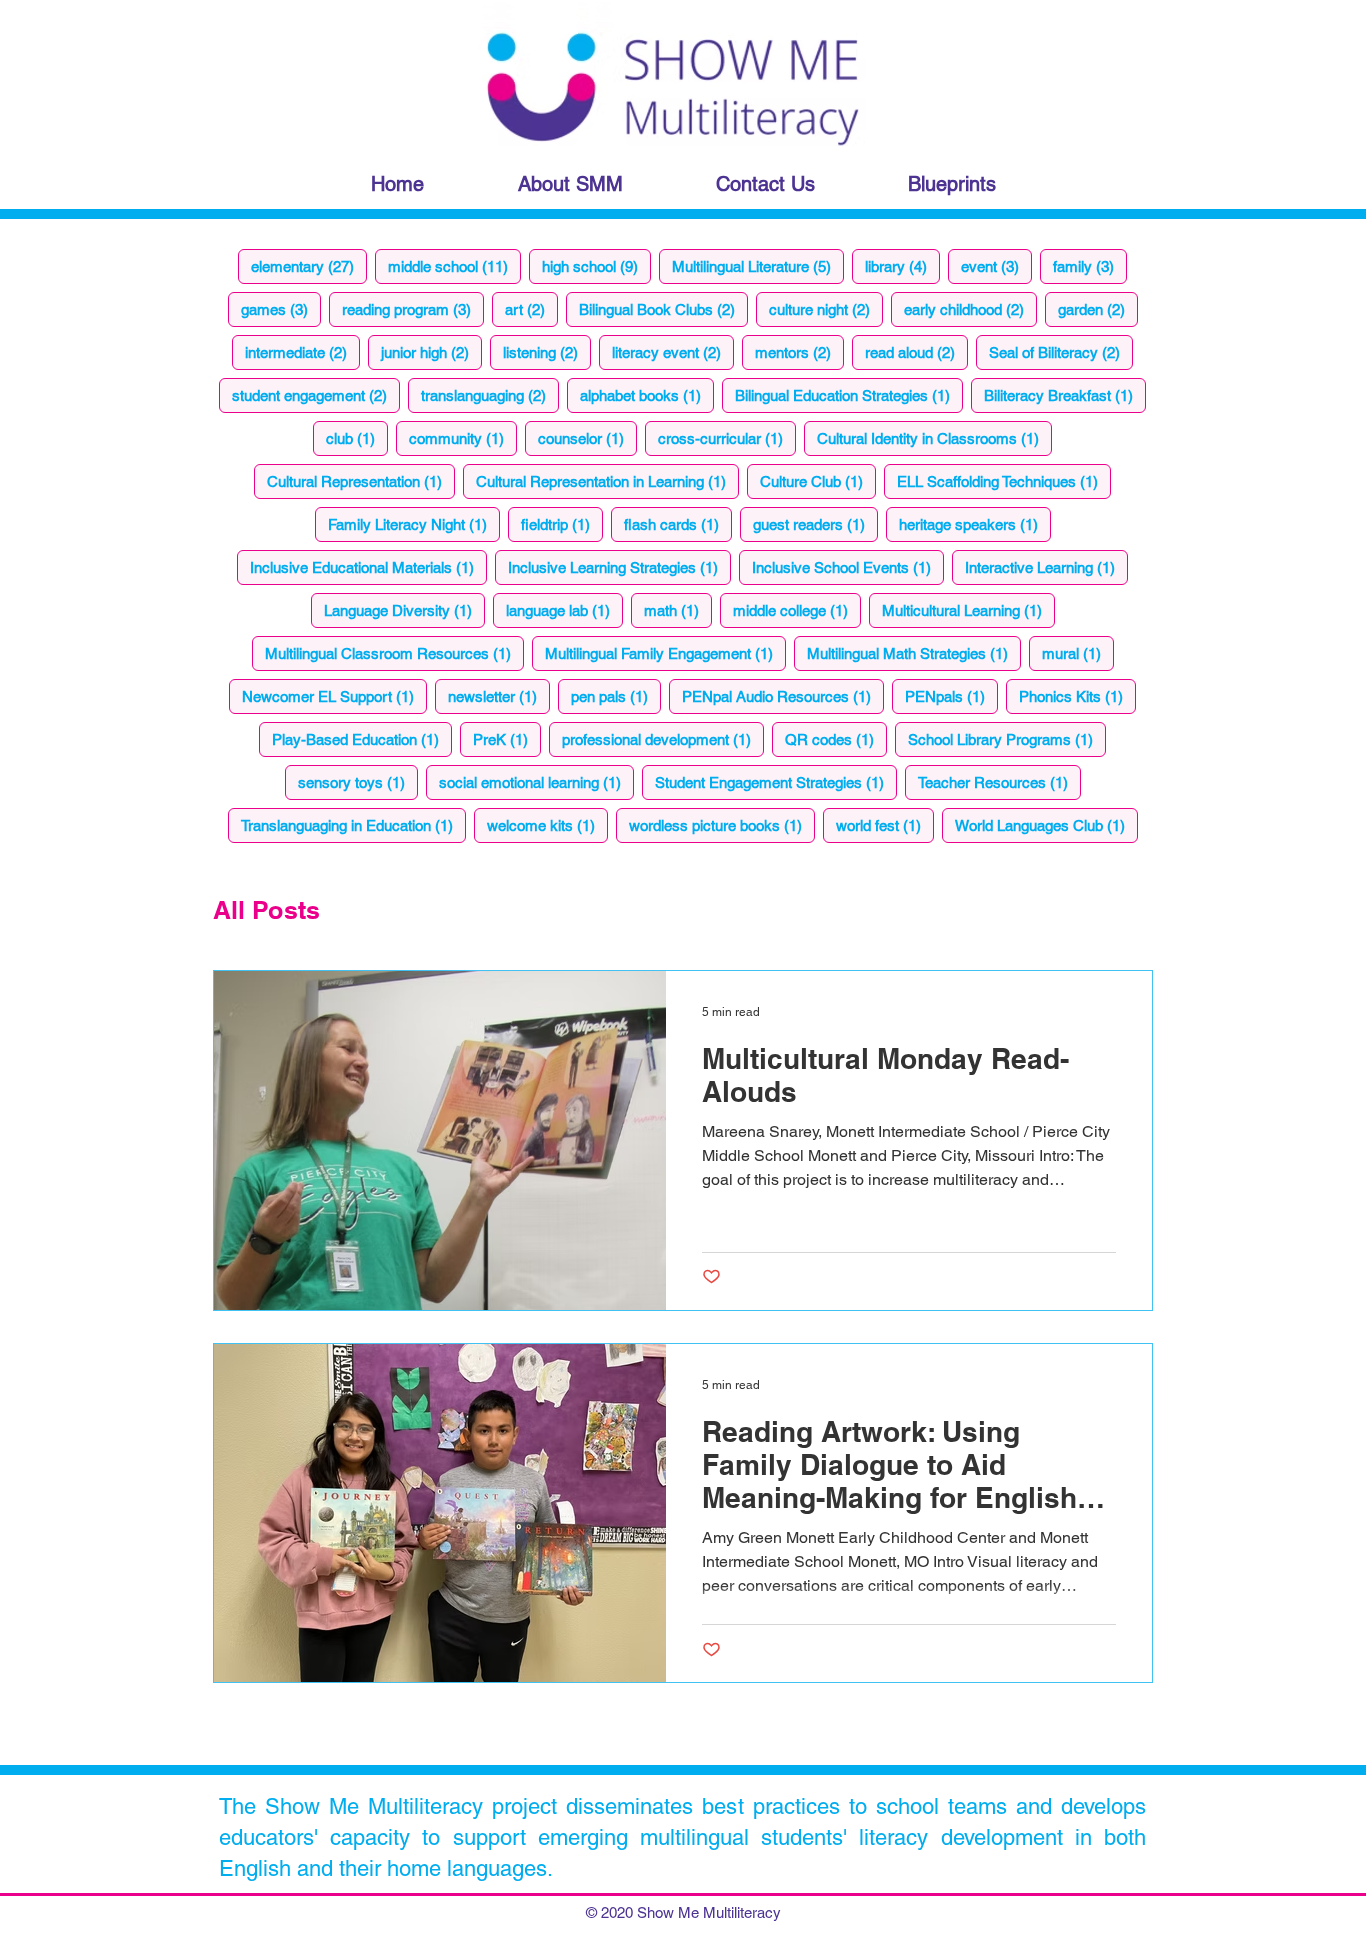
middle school (454, 266)
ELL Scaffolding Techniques (1004, 481)
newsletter (499, 696)
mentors (799, 352)
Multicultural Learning (968, 610)
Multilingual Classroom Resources (394, 653)
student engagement (316, 395)
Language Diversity (404, 610)
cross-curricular (727, 438)
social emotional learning (536, 782)
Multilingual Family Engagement (665, 653)
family (1090, 266)
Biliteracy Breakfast (1065, 395)
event (996, 266)
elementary (309, 266)
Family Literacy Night (414, 524)
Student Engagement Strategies (776, 782)
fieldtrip (562, 524)
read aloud (916, 352)
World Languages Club (1046, 825)
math (678, 610)
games (281, 309)
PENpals (951, 696)
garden (1098, 309)
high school (596, 266)
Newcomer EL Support (334, 696)
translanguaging (490, 395)
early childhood (970, 309)
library (902, 266)
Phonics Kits (1077, 696)
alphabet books (647, 395)
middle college (797, 610)
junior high (431, 352)
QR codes (836, 739)
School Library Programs (1007, 739)
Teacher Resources (999, 782)
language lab (564, 610)
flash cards (678, 524)
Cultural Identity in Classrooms (934, 438)
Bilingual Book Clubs (663, 309)
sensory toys (358, 782)
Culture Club (818, 481)
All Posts (266, 910)
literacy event (673, 352)
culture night (826, 309)
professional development (663, 739)
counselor (587, 438)
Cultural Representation (361, 481)
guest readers (815, 524)
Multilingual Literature (758, 266)
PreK (507, 739)
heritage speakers (975, 524)
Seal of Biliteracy (1061, 352)
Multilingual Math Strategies (914, 653)
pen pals (616, 696)
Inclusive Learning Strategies (619, 567)
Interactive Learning (1046, 567)
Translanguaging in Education (353, 825)
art (531, 309)
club (357, 438)
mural (1078, 653)
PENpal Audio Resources (783, 696)
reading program (413, 309)
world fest (885, 825)
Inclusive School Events (848, 567)
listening (547, 352)
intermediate (302, 352)
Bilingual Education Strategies (849, 395)
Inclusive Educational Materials (368, 567)
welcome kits (547, 825)
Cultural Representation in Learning (607, 481)
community (463, 438)
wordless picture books (722, 825)
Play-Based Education (362, 739)
